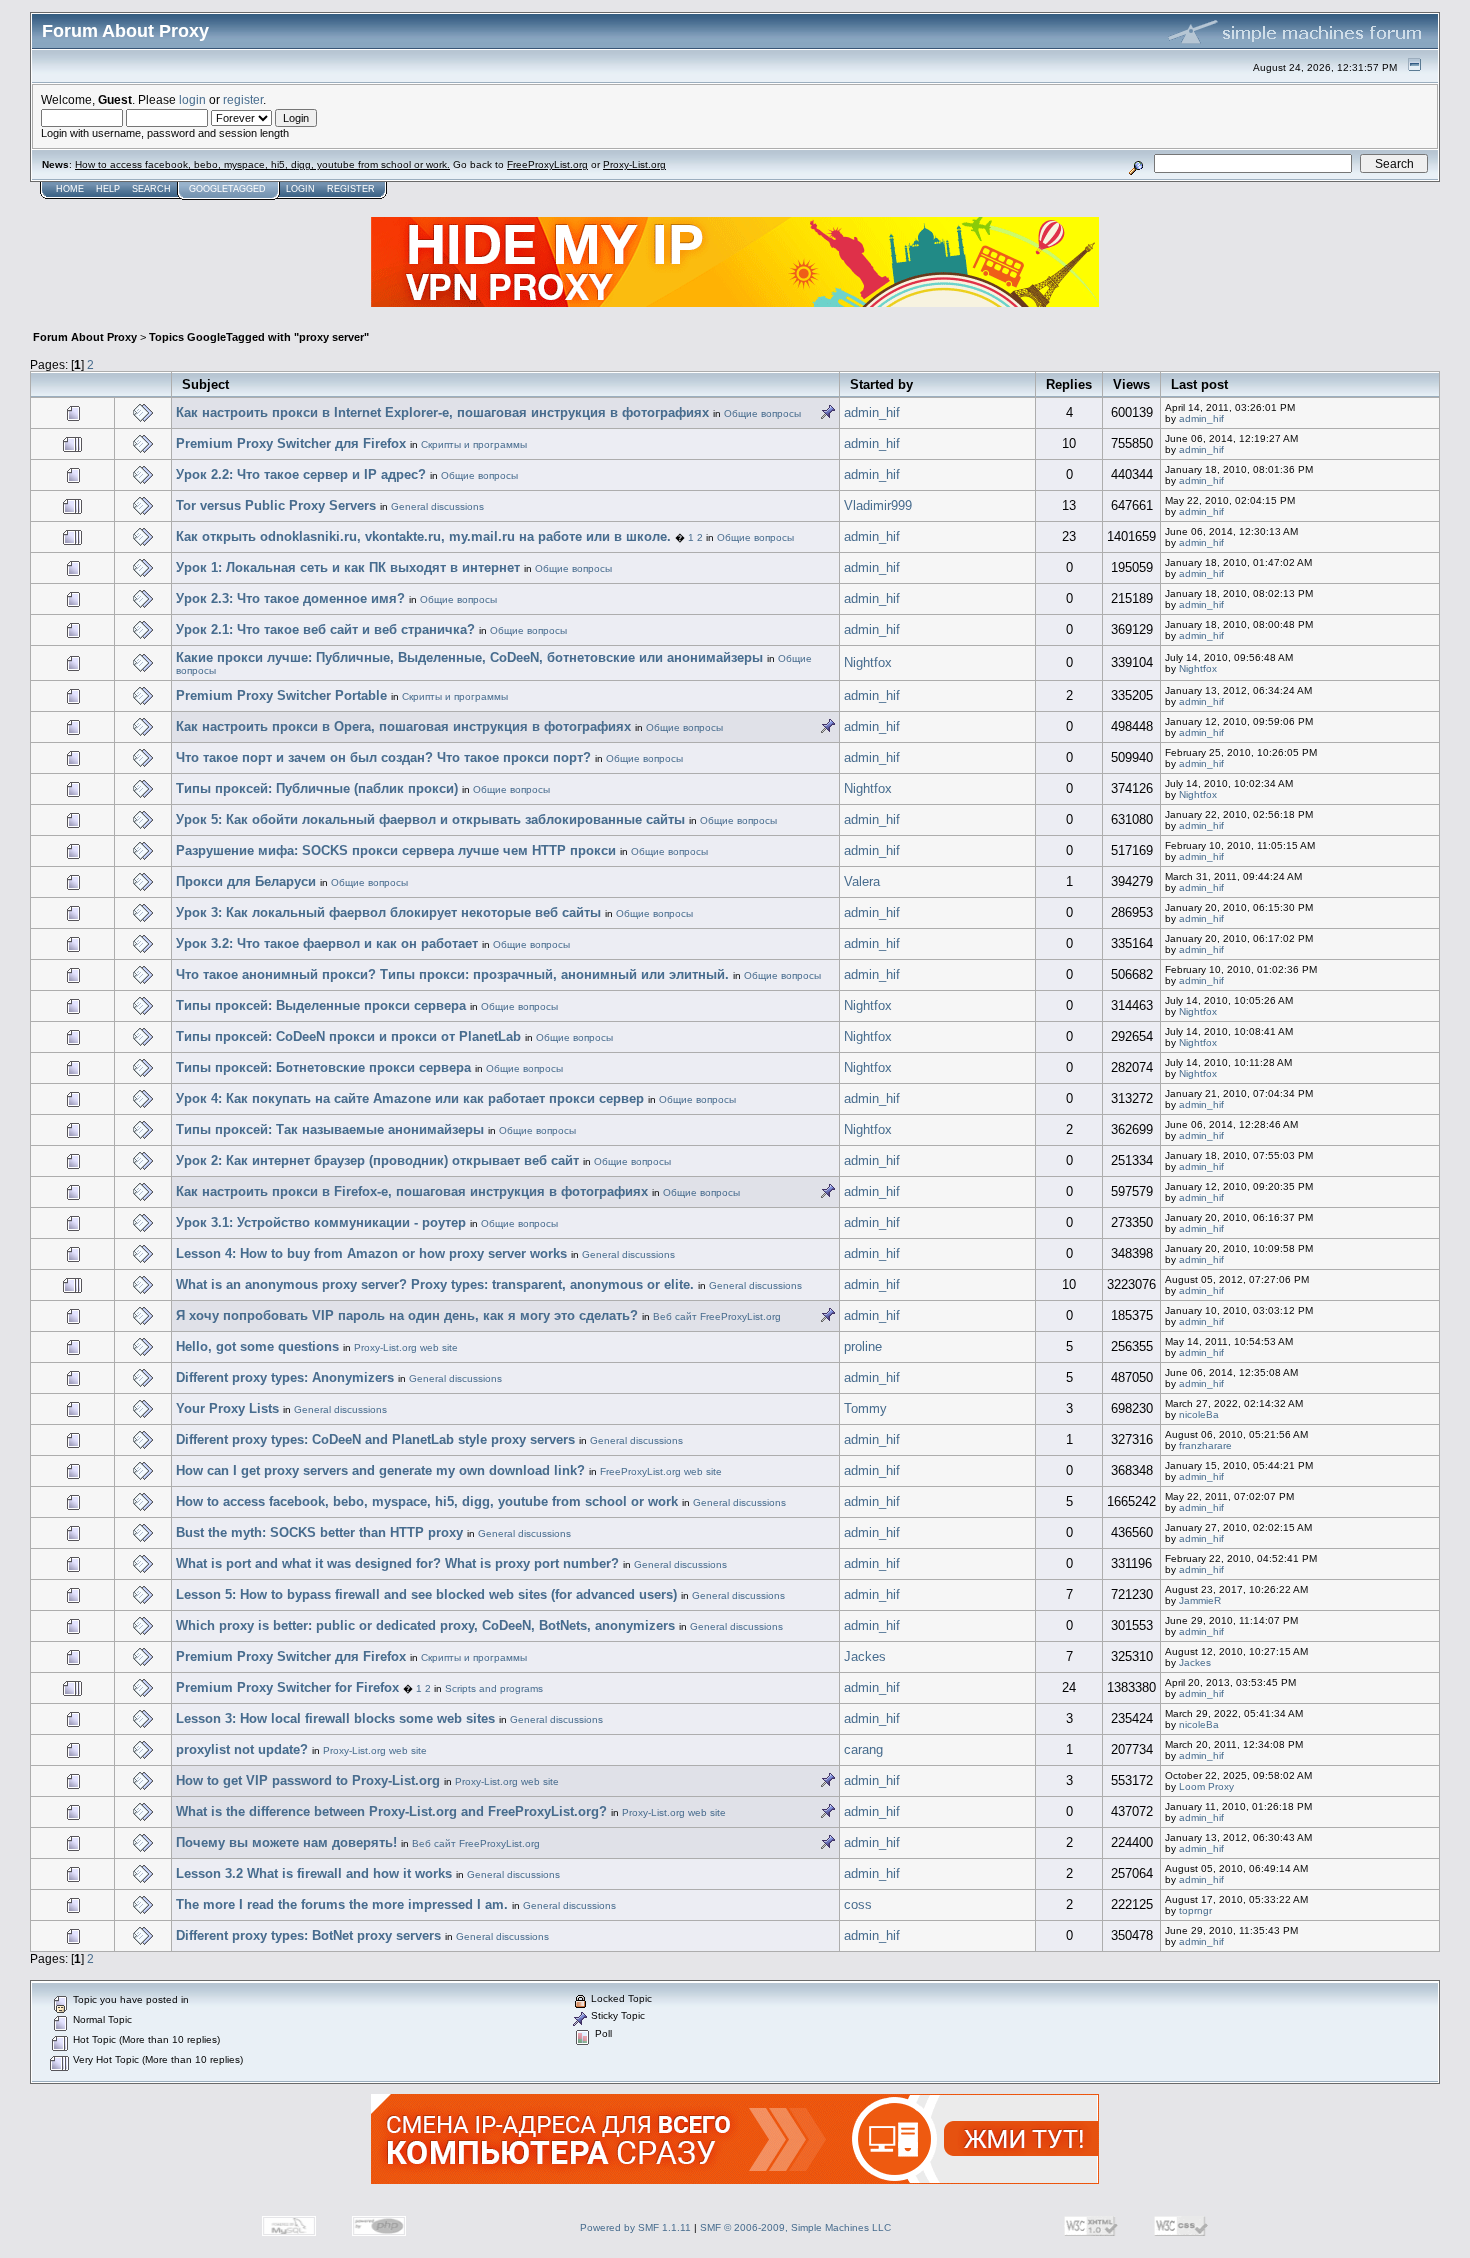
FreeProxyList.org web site (661, 1471)
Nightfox (868, 662)
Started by (881, 384)
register (243, 99)
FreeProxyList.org (547, 164)
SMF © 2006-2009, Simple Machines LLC (795, 2227)
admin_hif (872, 412)
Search (151, 189)
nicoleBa (1199, 1414)
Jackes (865, 1656)
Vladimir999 (878, 505)
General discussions (437, 506)
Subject (205, 384)
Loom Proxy (1206, 1786)
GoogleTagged (227, 189)
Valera (862, 881)
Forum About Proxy (85, 337)
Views (1131, 384)
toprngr (1195, 1910)
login (192, 99)
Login (300, 189)
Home (70, 189)
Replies (1069, 384)
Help (108, 189)
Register (351, 189)
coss (858, 1904)
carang (863, 1749)
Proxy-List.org (634, 164)
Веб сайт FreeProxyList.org (717, 1316)
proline (863, 1346)
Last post (1199, 384)
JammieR (1200, 1600)
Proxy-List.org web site (406, 1347)
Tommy (865, 1408)
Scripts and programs (494, 1688)
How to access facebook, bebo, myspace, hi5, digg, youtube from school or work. (262, 164)
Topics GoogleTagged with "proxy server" (259, 337)
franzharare (1205, 1445)
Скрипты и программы (474, 444)
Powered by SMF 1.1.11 (635, 2227)
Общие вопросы (762, 413)
